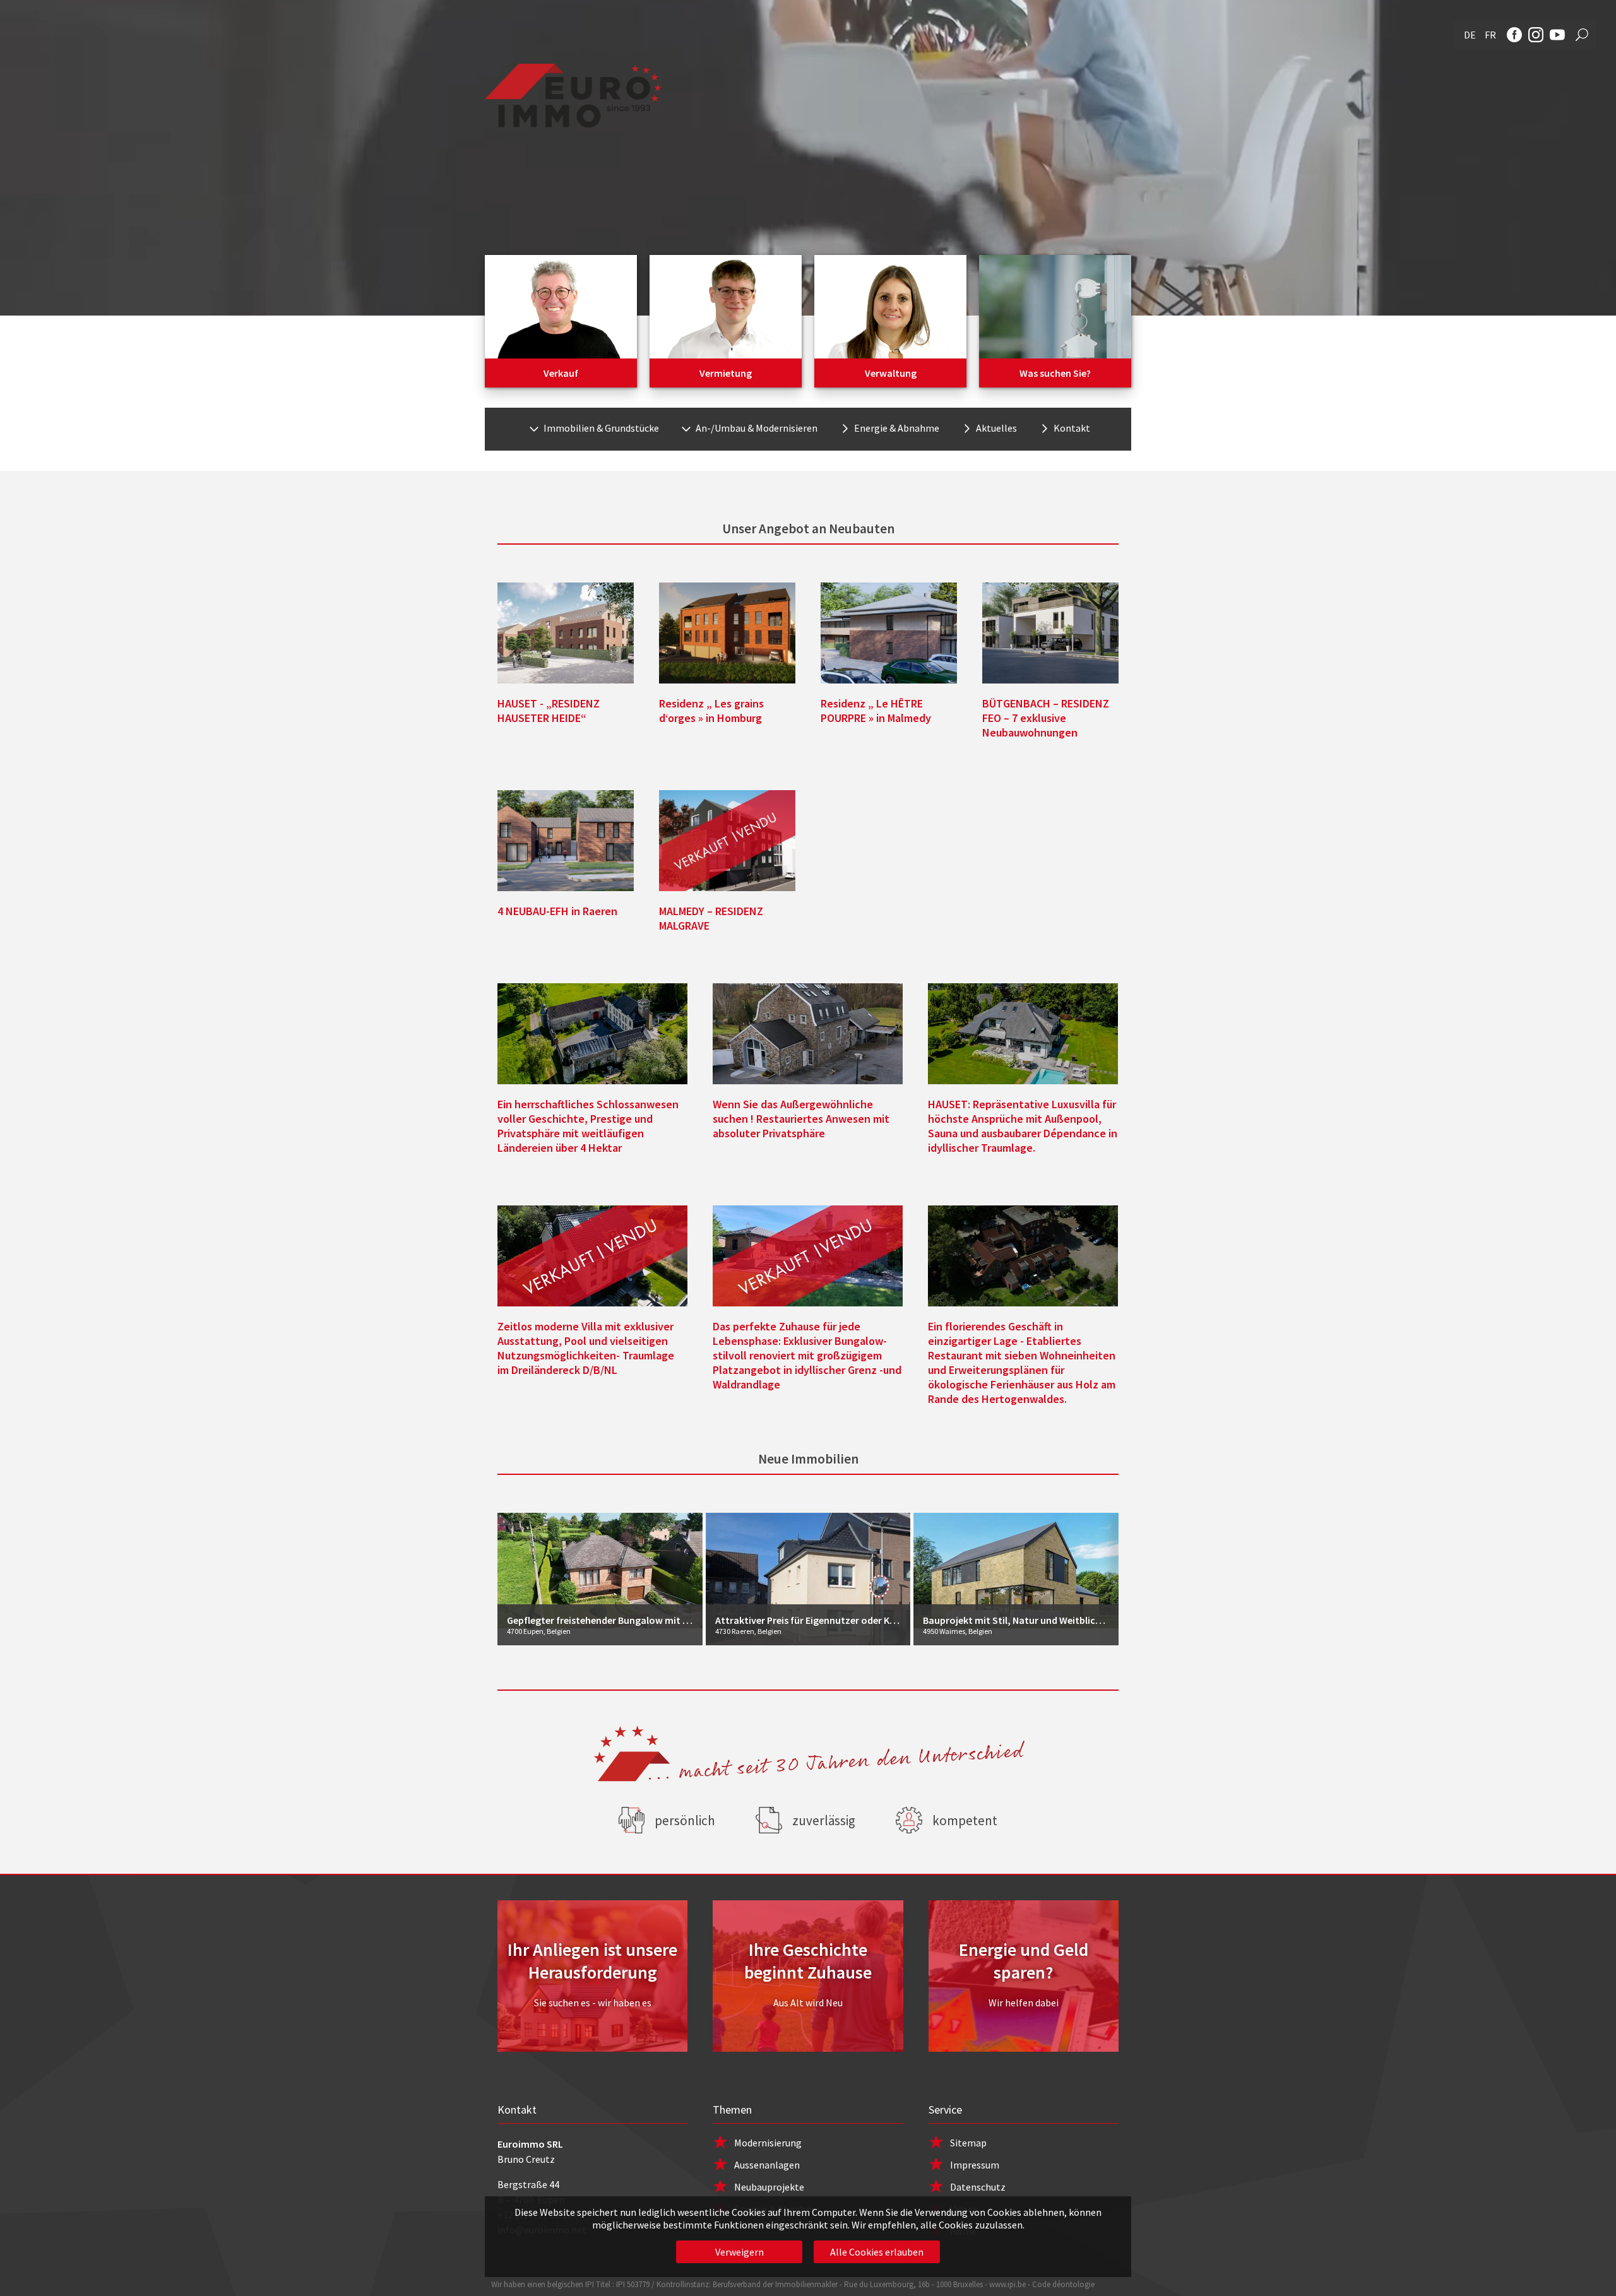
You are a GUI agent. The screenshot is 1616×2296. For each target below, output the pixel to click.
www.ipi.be (1007, 2284)
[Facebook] (1514, 35)
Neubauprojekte (769, 2187)
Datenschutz (978, 2187)
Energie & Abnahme (897, 428)
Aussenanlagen (767, 2165)
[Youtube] (1557, 35)
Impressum (975, 2165)
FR (1490, 35)
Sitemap (968, 2143)
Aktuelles (996, 428)
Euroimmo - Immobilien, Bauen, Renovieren (573, 96)
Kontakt (1072, 428)
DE (1470, 35)
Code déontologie (1063, 2284)
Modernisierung (768, 2143)
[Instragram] (1536, 35)
